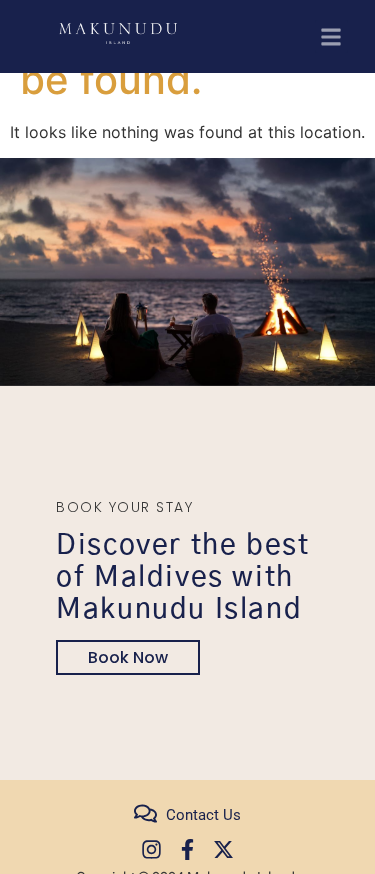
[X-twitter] (223, 849)
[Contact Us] (145, 813)
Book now (128, 657)
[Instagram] (151, 849)
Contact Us (203, 815)
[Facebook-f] (187, 849)
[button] (331, 36)
